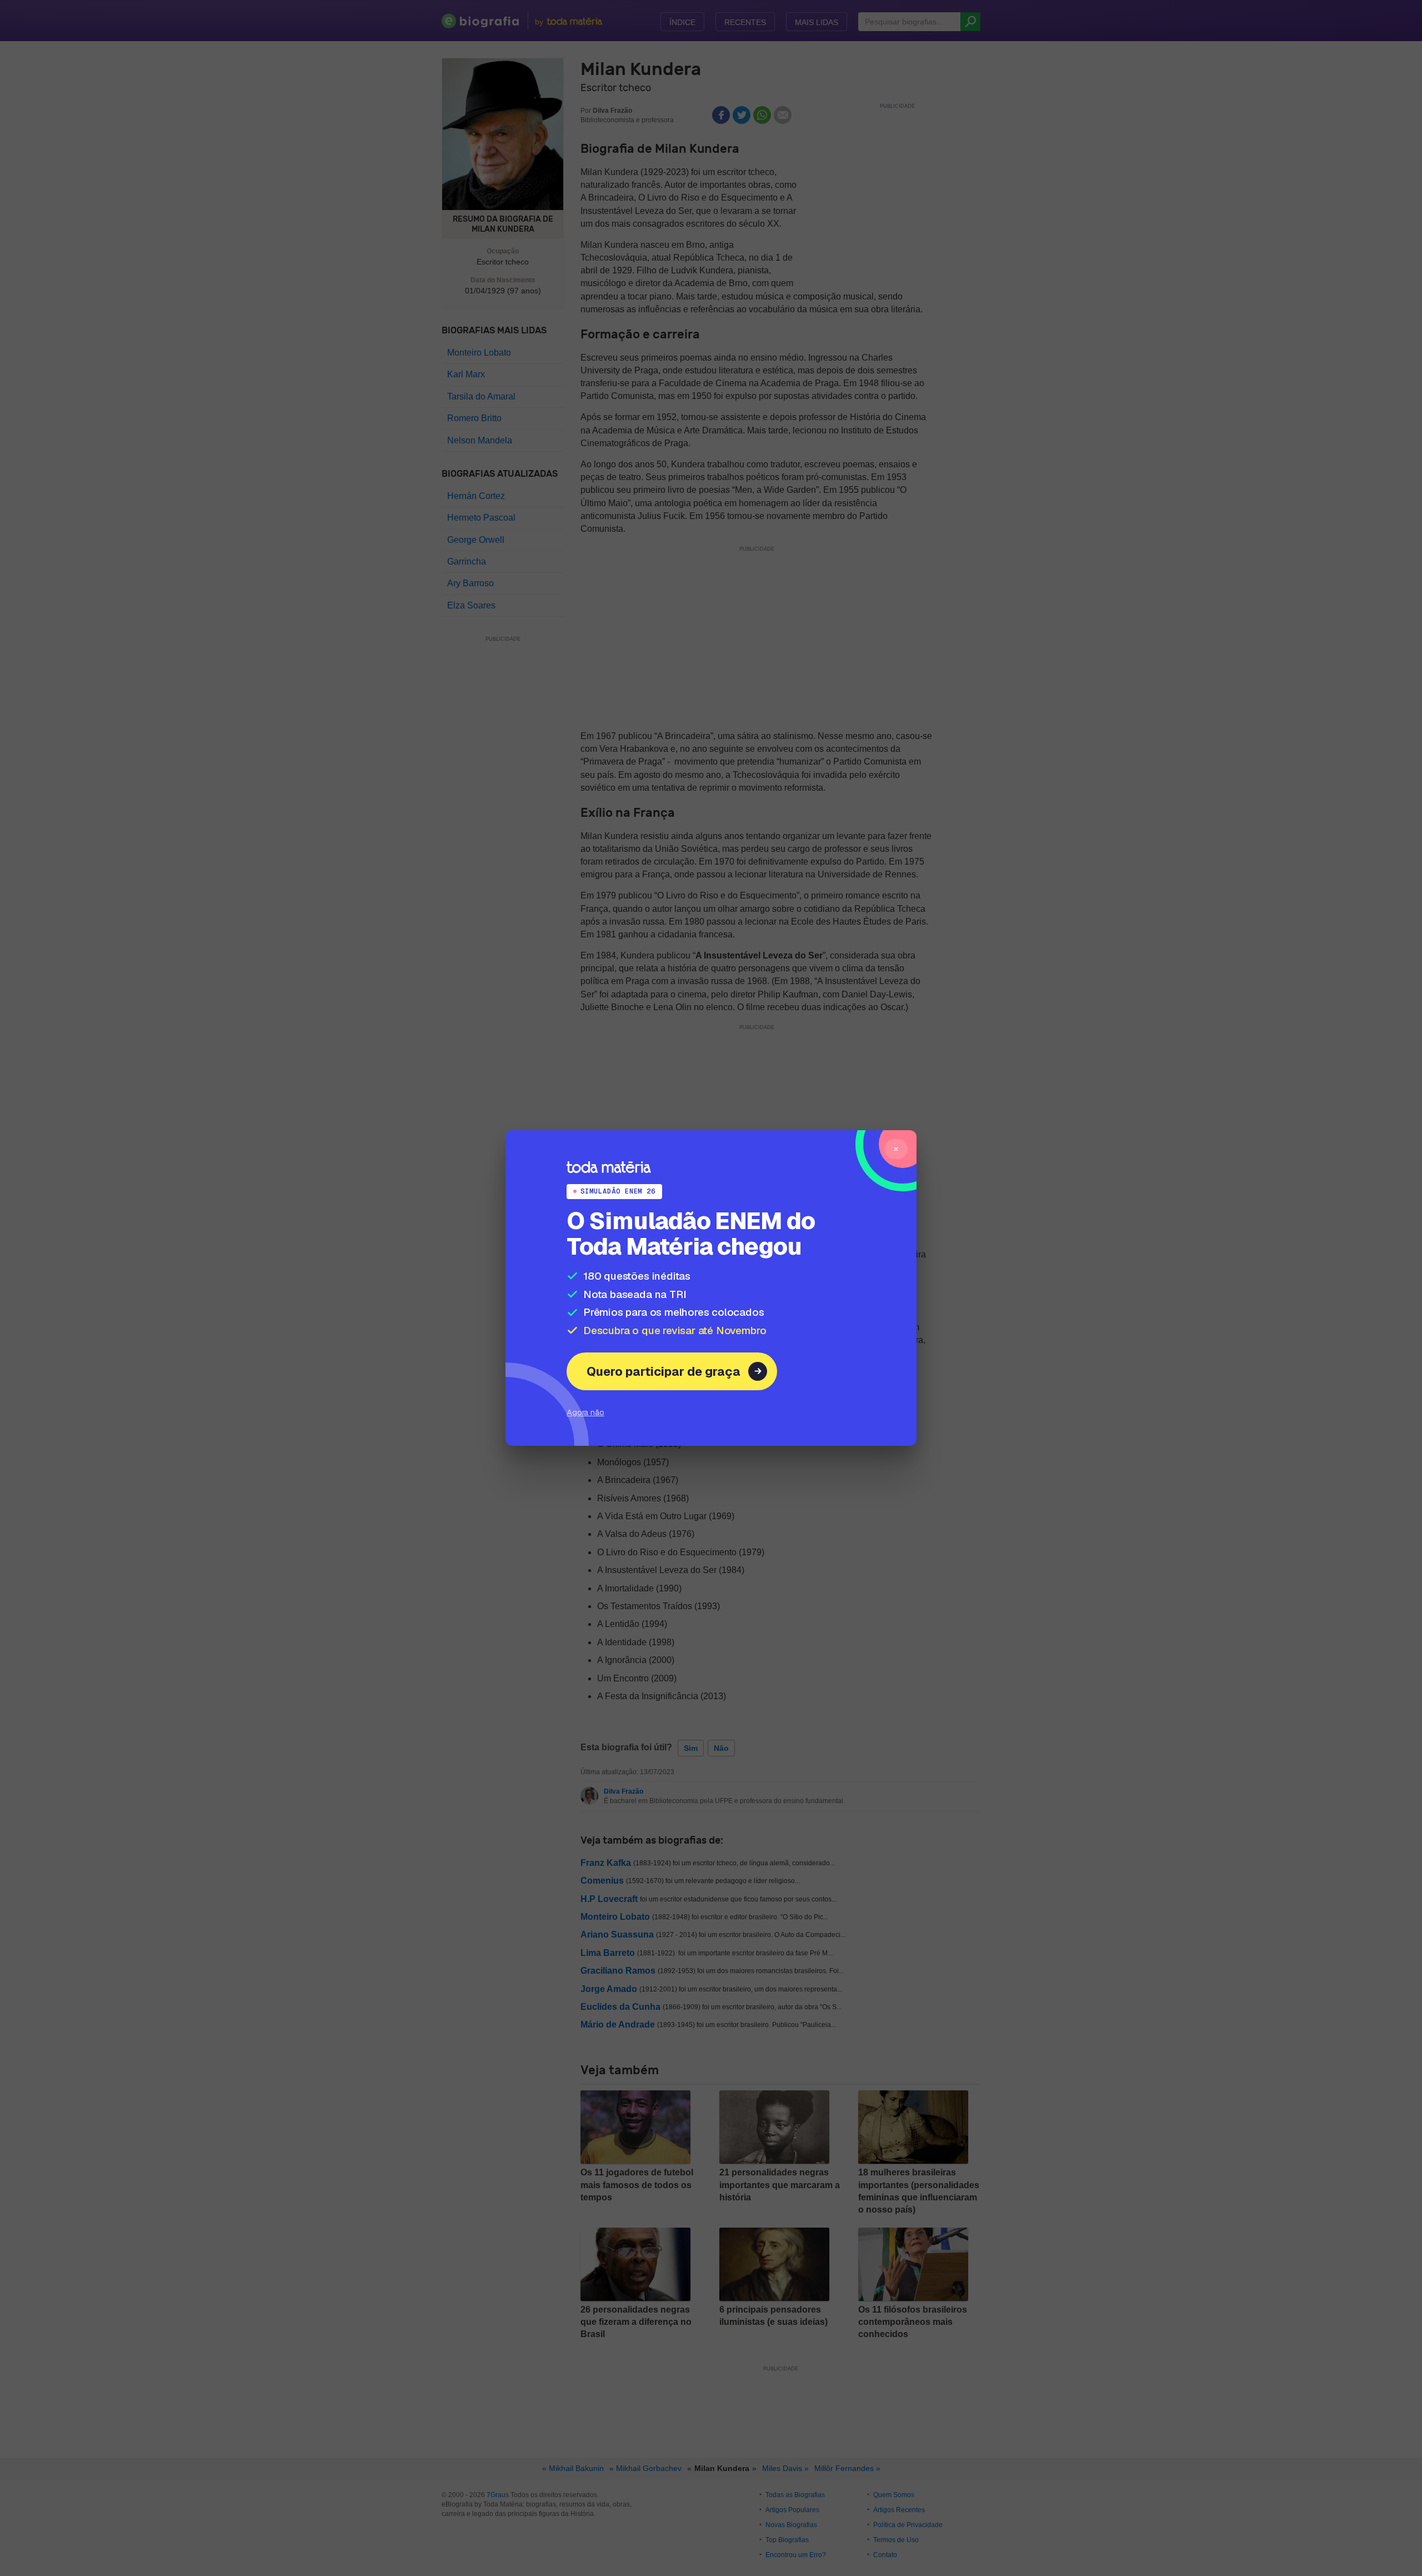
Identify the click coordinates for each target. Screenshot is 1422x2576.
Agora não (585, 1412)
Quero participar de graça (664, 1371)
